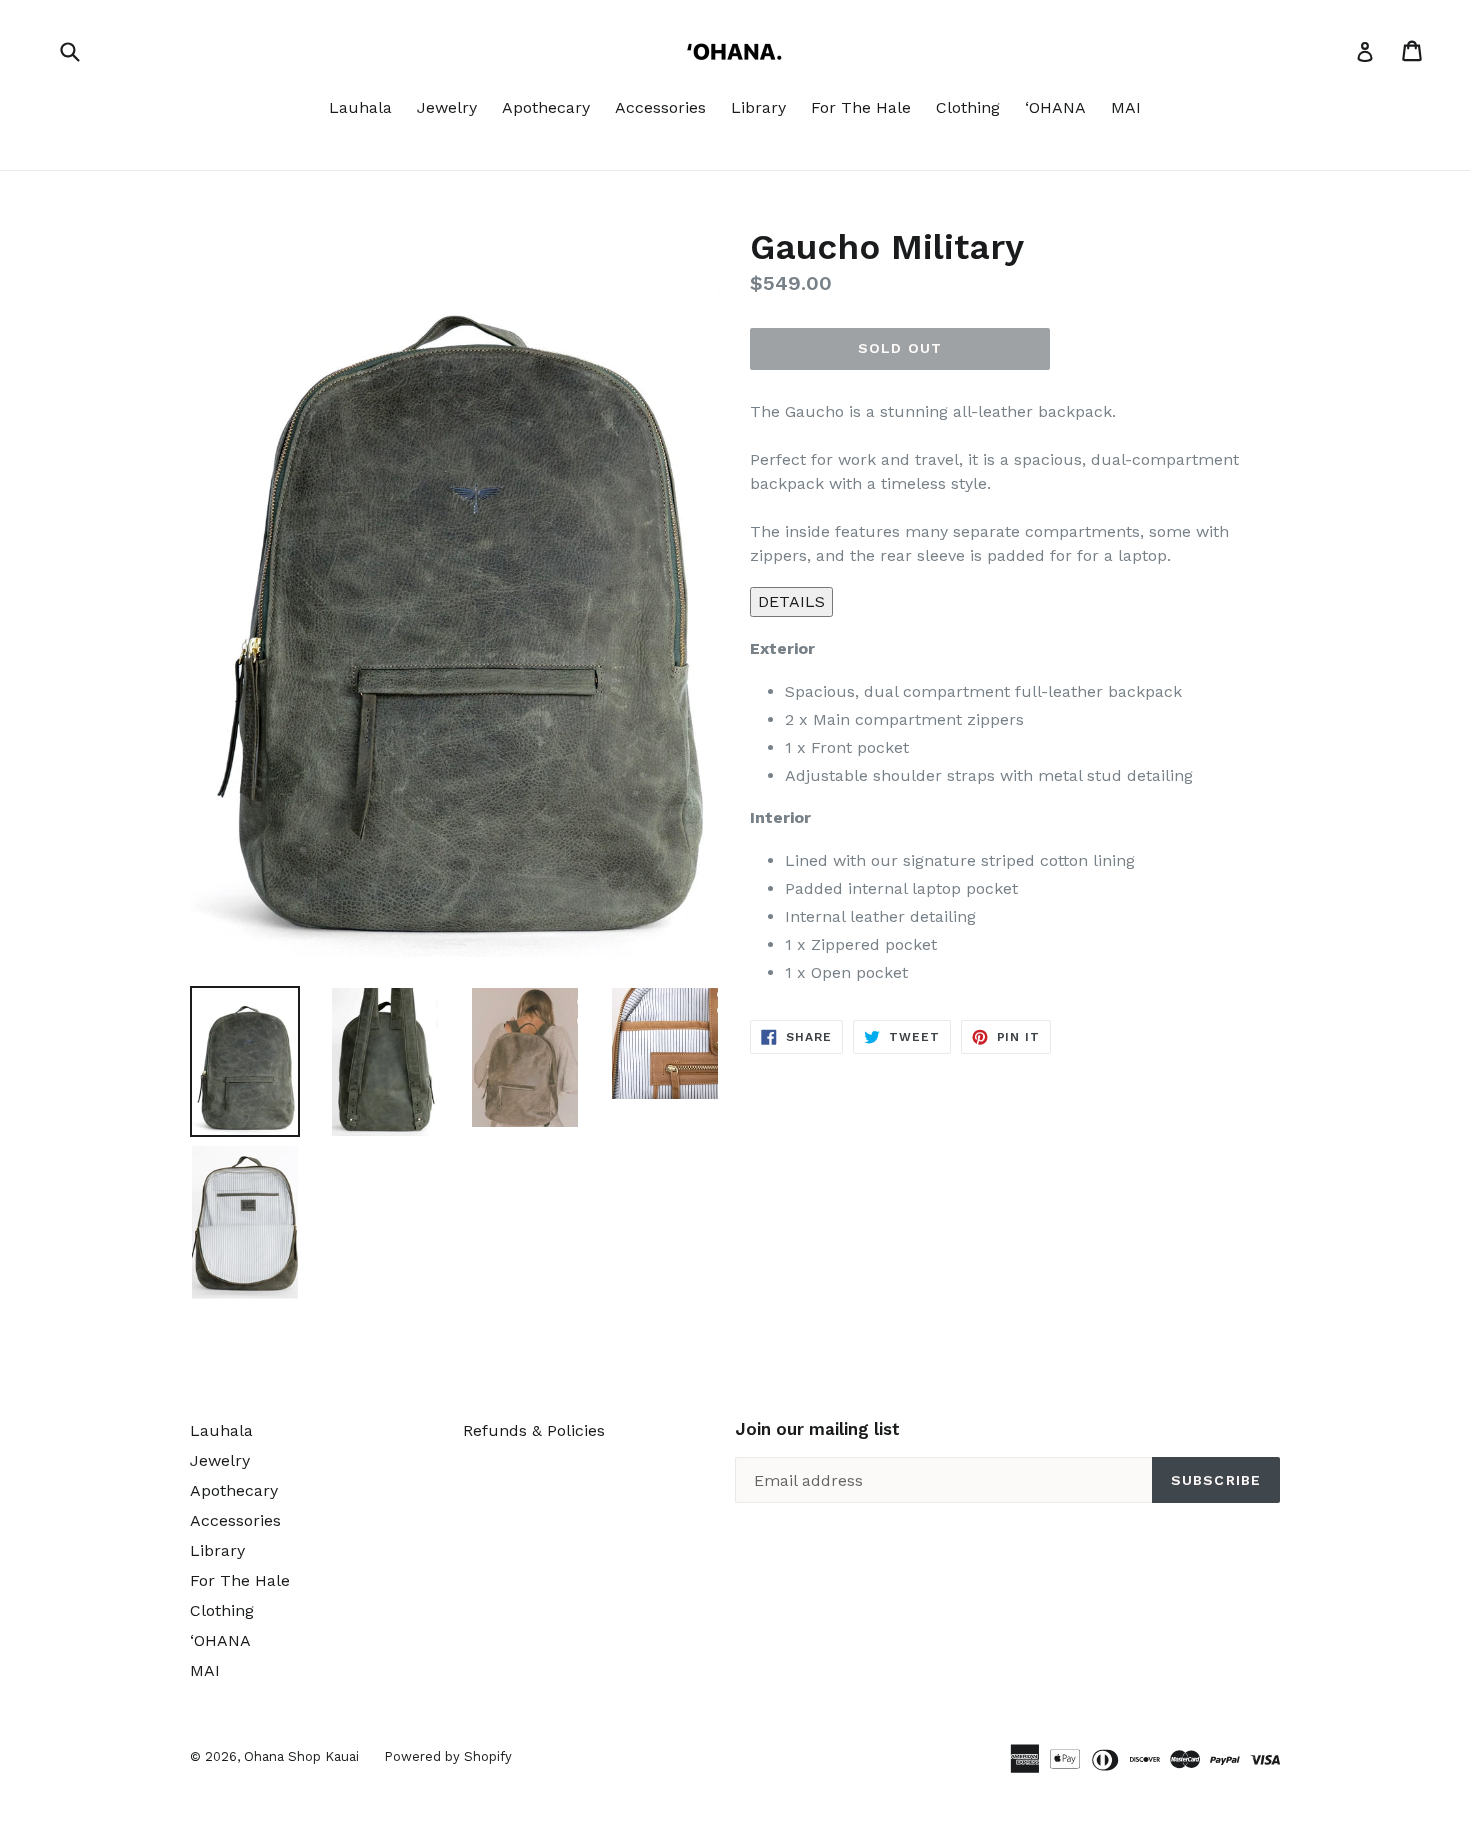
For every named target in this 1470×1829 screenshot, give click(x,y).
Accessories (660, 107)
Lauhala (360, 107)
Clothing (968, 107)
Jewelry (447, 107)
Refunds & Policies (534, 1430)
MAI (1126, 107)
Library (758, 107)
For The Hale (861, 107)
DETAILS (791, 601)
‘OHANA (1055, 107)
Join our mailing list (817, 1429)
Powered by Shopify (448, 1756)
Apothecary (546, 107)
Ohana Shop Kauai (301, 1756)
